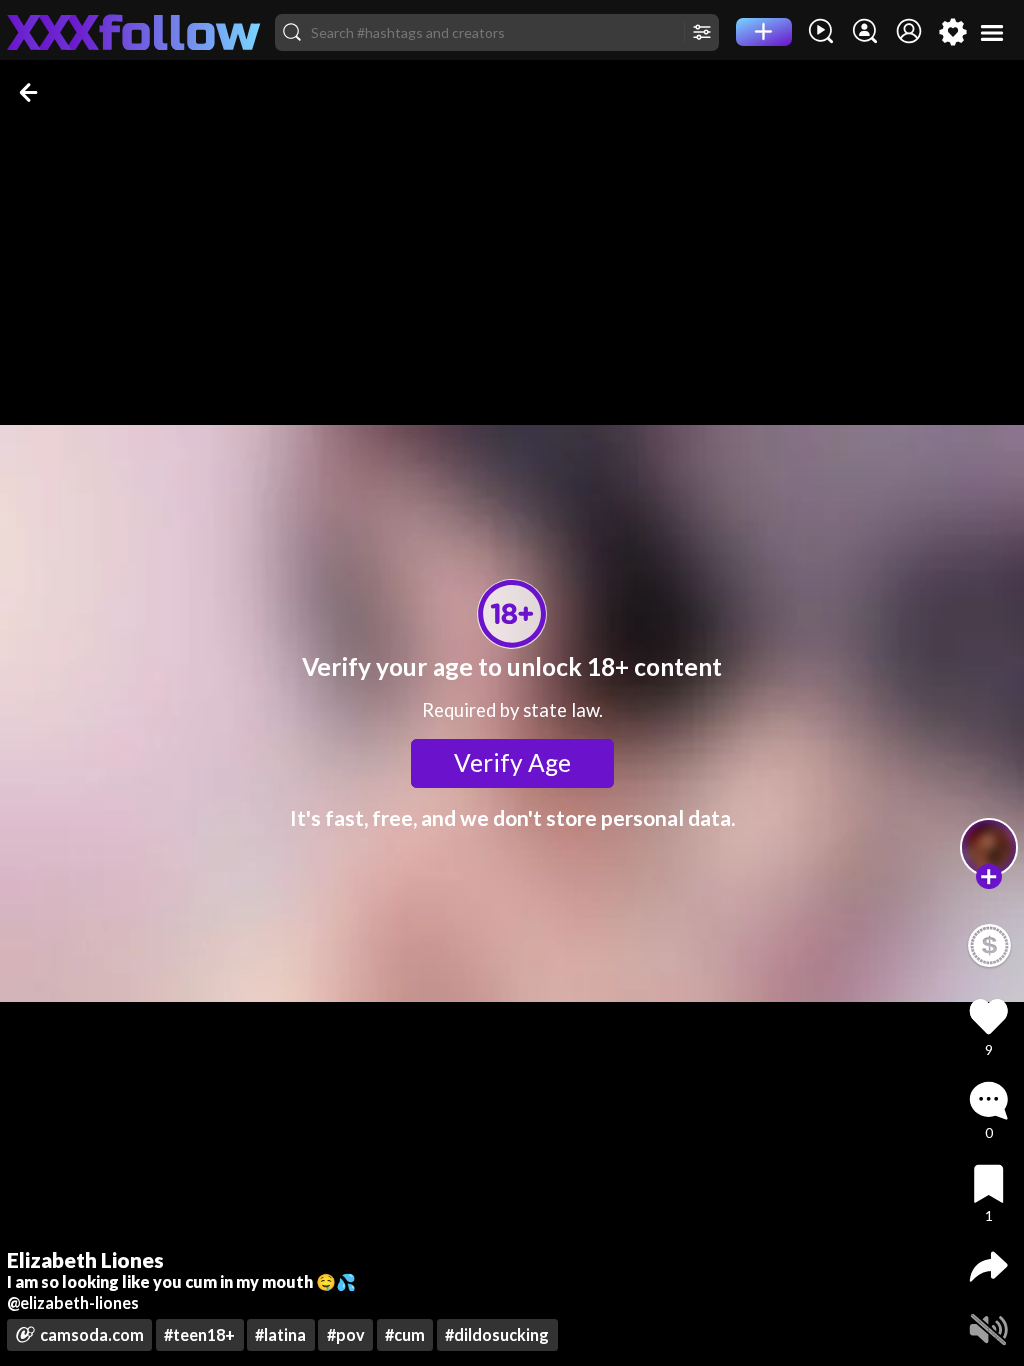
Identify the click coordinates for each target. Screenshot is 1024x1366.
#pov (346, 1334)
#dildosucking (497, 1334)
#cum (405, 1334)
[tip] (989, 945)
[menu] (992, 32)
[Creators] (865, 32)
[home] (134, 32)
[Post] (764, 32)
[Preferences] (953, 32)
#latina (280, 1334)
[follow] (988, 876)
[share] (988, 1266)
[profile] (989, 847)
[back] (30, 92)
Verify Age (512, 762)
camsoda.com (92, 1334)
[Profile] (909, 32)
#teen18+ (199, 1334)
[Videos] (821, 32)
